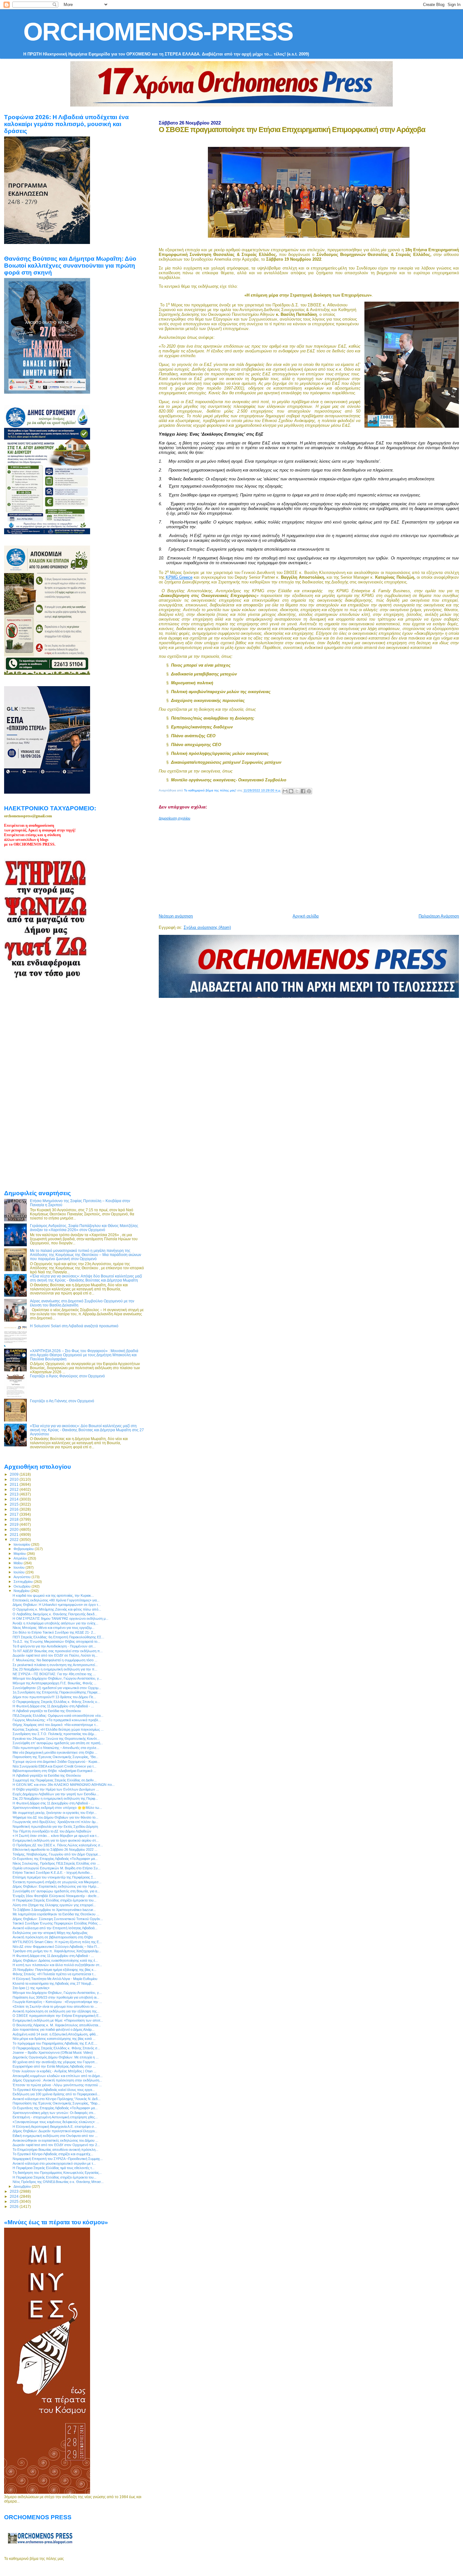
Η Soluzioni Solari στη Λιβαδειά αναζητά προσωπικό (74, 1326)
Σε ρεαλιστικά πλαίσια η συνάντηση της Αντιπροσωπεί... (55, 1665)
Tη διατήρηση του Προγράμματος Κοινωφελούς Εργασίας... (57, 2173)
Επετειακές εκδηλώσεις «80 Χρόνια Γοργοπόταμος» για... (56, 1600)
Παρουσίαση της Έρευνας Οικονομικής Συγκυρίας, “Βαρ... (56, 2103)
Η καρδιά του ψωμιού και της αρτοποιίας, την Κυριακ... (53, 1595)
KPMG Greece (179, 577)
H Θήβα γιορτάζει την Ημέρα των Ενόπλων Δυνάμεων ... (56, 1789)
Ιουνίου (20, 1567)
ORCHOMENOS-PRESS (158, 32)
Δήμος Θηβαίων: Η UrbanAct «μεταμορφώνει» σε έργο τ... (57, 1605)
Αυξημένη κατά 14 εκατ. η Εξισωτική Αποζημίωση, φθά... (55, 2034)
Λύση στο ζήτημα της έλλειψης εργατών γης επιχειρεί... (54, 1905)
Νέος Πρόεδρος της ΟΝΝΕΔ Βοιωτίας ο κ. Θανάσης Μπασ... (58, 2182)
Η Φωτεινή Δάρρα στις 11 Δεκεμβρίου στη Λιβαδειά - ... (53, 1706)
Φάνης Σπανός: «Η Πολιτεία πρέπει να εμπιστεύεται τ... (54, 1974)
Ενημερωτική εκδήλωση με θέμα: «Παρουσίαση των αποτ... (58, 2020)
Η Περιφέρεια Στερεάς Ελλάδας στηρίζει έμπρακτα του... (54, 1900)
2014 (15, 1499)
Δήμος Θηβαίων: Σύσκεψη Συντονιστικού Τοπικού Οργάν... (58, 1919)
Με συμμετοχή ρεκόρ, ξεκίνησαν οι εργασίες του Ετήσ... (55, 1813)
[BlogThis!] (291, 791)
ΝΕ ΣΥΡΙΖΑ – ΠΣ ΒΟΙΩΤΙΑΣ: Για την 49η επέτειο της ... (54, 1674)
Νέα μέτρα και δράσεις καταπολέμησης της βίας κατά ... (54, 2039)
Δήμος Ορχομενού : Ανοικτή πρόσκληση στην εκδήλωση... (57, 2080)
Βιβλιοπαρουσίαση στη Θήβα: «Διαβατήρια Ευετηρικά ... (54, 1771)
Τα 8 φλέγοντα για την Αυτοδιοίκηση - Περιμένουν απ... (54, 1646)
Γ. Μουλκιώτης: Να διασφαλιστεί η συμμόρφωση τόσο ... (55, 1660)
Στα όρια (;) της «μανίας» (31, 1988)
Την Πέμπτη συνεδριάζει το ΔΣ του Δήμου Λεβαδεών (52, 1831)
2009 (15, 1474)
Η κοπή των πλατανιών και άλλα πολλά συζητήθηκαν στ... (57, 1965)
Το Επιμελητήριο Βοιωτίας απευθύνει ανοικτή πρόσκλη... (55, 2150)
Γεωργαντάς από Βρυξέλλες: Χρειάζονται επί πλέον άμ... (55, 1822)
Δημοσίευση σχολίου (174, 818)
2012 (15, 1489)
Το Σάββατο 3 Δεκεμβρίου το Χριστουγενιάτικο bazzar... (54, 1910)
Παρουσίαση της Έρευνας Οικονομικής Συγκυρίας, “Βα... (55, 1757)
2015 (15, 1504)
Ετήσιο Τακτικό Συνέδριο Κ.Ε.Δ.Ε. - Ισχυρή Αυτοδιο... (52, 1873)
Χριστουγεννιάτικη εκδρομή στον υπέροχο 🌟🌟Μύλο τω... (57, 1808)
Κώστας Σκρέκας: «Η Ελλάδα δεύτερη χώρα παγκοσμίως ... (58, 1729)
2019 (15, 1524)
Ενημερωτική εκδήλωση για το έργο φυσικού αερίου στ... (56, 1840)
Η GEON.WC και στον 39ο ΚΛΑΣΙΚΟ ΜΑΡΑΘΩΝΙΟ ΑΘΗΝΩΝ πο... (64, 1785)
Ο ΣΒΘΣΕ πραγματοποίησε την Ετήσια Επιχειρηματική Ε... (57, 2016)
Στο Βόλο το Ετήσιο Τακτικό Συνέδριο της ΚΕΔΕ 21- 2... (54, 1632)
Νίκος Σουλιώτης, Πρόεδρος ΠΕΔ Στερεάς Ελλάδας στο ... (56, 1863)
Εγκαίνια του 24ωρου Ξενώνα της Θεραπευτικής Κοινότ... (56, 1739)
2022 (15, 1540)
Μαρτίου (20, 1554)
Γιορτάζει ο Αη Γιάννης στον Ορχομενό (62, 1401)
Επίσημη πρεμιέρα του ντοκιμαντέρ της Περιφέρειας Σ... (54, 1877)
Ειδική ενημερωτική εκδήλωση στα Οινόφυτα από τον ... (55, 2136)
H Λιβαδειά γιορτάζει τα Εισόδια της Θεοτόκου (47, 1711)
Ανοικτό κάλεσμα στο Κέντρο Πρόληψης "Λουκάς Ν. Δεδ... (57, 2099)
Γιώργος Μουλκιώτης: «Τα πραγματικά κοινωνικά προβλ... (57, 1720)
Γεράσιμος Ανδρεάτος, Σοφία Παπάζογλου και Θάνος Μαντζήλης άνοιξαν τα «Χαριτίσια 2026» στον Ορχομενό (84, 1228)
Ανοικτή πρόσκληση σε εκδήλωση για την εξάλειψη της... (56, 2011)
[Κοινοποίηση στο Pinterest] (309, 791)
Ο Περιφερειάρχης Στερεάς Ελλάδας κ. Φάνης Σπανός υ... (56, 1702)
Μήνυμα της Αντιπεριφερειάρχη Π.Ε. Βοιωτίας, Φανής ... (54, 1683)
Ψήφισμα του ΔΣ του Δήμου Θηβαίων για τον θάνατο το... (55, 1817)
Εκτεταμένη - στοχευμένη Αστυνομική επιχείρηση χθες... (55, 2117)
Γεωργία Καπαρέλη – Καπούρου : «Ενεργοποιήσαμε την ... (57, 2002)
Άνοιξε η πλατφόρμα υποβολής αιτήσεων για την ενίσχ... (55, 1623)
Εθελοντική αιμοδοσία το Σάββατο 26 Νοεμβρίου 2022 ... (55, 1850)
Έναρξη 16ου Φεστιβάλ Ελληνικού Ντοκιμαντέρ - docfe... (56, 1896)
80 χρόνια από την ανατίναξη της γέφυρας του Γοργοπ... (55, 2062)
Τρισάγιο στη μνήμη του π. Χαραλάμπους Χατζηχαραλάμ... (57, 1951)
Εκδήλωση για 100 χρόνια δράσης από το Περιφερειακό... (56, 2094)
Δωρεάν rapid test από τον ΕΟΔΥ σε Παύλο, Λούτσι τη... (55, 1655)
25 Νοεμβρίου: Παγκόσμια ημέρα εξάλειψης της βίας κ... (54, 1970)
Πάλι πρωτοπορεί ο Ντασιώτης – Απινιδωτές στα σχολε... (56, 1748)
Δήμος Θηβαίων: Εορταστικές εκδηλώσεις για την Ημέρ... (56, 1886)
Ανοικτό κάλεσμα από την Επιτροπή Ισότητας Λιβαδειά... (55, 1928)
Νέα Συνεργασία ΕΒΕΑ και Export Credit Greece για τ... (54, 1766)
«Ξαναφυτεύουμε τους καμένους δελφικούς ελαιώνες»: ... (56, 2122)
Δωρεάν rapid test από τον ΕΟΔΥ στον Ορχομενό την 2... (56, 2145)
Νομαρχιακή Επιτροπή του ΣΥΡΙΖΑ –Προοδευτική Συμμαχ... (58, 2159)
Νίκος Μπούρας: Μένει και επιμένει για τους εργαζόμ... (54, 1628)
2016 (15, 1509)
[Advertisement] (311, 865)
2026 (15, 2206)
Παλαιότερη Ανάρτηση (439, 916)
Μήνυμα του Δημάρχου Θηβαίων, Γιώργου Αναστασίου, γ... (57, 1678)
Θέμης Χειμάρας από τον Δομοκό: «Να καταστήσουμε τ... (55, 1725)
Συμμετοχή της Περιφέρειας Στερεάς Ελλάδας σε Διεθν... (55, 1780)
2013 (15, 1494)
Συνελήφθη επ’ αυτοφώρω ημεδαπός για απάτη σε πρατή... (58, 1743)
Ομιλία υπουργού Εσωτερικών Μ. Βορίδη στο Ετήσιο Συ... (57, 1868)
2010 (15, 1479)
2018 (15, 1519)
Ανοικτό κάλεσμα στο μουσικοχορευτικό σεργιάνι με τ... (54, 2163)
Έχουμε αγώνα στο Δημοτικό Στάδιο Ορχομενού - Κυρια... (56, 1762)
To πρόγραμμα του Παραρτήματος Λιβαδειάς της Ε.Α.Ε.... (55, 2043)
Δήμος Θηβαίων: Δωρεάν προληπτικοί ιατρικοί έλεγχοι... (55, 2131)
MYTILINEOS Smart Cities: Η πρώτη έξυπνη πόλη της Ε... (57, 1942)
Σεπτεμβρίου (24, 1582)
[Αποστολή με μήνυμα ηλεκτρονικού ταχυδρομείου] (285, 791)
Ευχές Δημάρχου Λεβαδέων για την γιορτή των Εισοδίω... (56, 1794)
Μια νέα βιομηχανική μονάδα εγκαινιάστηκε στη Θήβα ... (55, 1752)
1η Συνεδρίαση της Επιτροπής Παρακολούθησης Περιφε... (57, 1692)
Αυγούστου (23, 1577)
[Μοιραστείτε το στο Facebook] (303, 791)
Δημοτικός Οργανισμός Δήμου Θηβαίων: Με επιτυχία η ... (56, 2057)
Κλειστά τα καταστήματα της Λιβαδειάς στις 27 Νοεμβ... (53, 1983)
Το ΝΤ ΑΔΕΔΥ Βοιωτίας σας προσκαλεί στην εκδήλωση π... (58, 1651)
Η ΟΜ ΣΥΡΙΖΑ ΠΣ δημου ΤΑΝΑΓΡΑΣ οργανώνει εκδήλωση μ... (60, 1618)
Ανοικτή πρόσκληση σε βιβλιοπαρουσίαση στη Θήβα (53, 1937)
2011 (15, 1484)
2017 (15, 1514)
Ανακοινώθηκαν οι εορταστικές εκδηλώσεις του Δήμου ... (55, 2140)
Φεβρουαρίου (24, 1549)
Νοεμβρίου (22, 1591)
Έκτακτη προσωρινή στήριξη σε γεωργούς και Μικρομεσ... (57, 1882)
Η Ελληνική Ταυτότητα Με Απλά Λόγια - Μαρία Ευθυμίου (55, 1979)
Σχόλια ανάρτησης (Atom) (207, 927)
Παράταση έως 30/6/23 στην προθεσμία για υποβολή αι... (56, 1997)
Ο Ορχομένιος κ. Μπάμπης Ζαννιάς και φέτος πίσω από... (57, 1609)
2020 (15, 1529)
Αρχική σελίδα (306, 916)
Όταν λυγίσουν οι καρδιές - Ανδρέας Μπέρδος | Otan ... (54, 2071)
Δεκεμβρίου (23, 2186)
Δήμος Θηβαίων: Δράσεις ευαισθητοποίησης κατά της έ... (55, 1960)
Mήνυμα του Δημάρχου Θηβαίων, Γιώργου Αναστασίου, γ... (57, 1993)
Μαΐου (19, 1563)
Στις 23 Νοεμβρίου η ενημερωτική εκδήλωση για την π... (55, 1669)
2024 (15, 2196)
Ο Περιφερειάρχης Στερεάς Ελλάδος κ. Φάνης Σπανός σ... (56, 2048)
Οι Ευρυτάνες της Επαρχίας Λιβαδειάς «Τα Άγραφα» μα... (55, 1859)
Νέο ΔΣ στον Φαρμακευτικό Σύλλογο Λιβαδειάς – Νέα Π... (56, 1947)
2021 (15, 1534)
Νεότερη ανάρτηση (176, 916)
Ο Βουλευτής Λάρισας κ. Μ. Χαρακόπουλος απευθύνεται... (57, 2025)
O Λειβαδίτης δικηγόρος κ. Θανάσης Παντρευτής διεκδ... (55, 1614)
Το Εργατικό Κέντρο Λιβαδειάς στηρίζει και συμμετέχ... (53, 2154)
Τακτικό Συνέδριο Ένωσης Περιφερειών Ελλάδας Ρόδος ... (57, 1923)
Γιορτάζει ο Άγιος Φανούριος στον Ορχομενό (67, 1376)
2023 (15, 2191)
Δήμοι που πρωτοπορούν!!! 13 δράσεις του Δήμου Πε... (54, 1697)
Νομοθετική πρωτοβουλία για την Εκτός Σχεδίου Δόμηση (55, 1826)
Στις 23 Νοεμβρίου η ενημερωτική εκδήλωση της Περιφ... (55, 1798)
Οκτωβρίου (23, 1586)
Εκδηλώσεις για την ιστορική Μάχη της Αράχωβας (50, 1933)
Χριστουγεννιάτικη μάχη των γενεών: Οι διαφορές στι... (54, 2113)
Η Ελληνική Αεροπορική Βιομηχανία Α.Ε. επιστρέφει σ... (55, 2127)
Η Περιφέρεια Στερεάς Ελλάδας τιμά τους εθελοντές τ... (54, 2168)
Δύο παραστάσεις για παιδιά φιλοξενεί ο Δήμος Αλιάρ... (54, 2029)
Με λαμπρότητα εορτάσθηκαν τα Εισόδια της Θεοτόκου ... (56, 1914)
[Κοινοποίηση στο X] (297, 791)
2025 (15, 2201)
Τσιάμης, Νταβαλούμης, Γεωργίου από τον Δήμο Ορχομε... (57, 1854)
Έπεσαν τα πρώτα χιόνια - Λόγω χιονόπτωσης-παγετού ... (57, 2085)
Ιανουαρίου (22, 1544)
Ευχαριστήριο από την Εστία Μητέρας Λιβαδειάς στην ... (54, 2066)
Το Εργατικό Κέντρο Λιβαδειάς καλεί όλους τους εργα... (54, 2090)
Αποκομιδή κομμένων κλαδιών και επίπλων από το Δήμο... (58, 2076)
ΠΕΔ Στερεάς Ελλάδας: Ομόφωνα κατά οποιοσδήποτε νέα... (58, 1716)
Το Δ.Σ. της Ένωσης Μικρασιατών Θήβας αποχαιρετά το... (56, 1641)
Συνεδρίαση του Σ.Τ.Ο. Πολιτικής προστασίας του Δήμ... (55, 1734)
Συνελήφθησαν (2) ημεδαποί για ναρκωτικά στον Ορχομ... (57, 1688)
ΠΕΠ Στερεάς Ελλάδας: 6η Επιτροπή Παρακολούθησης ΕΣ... (58, 1637)
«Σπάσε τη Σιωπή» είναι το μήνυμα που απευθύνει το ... (55, 2006)
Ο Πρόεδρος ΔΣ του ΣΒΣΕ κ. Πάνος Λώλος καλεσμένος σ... (58, 1845)
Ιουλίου (20, 1572)
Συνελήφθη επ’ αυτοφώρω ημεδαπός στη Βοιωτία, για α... (56, 1891)
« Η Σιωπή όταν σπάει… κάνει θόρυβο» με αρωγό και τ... (56, 1836)
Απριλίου (21, 1558)
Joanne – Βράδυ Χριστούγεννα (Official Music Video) (53, 2052)
